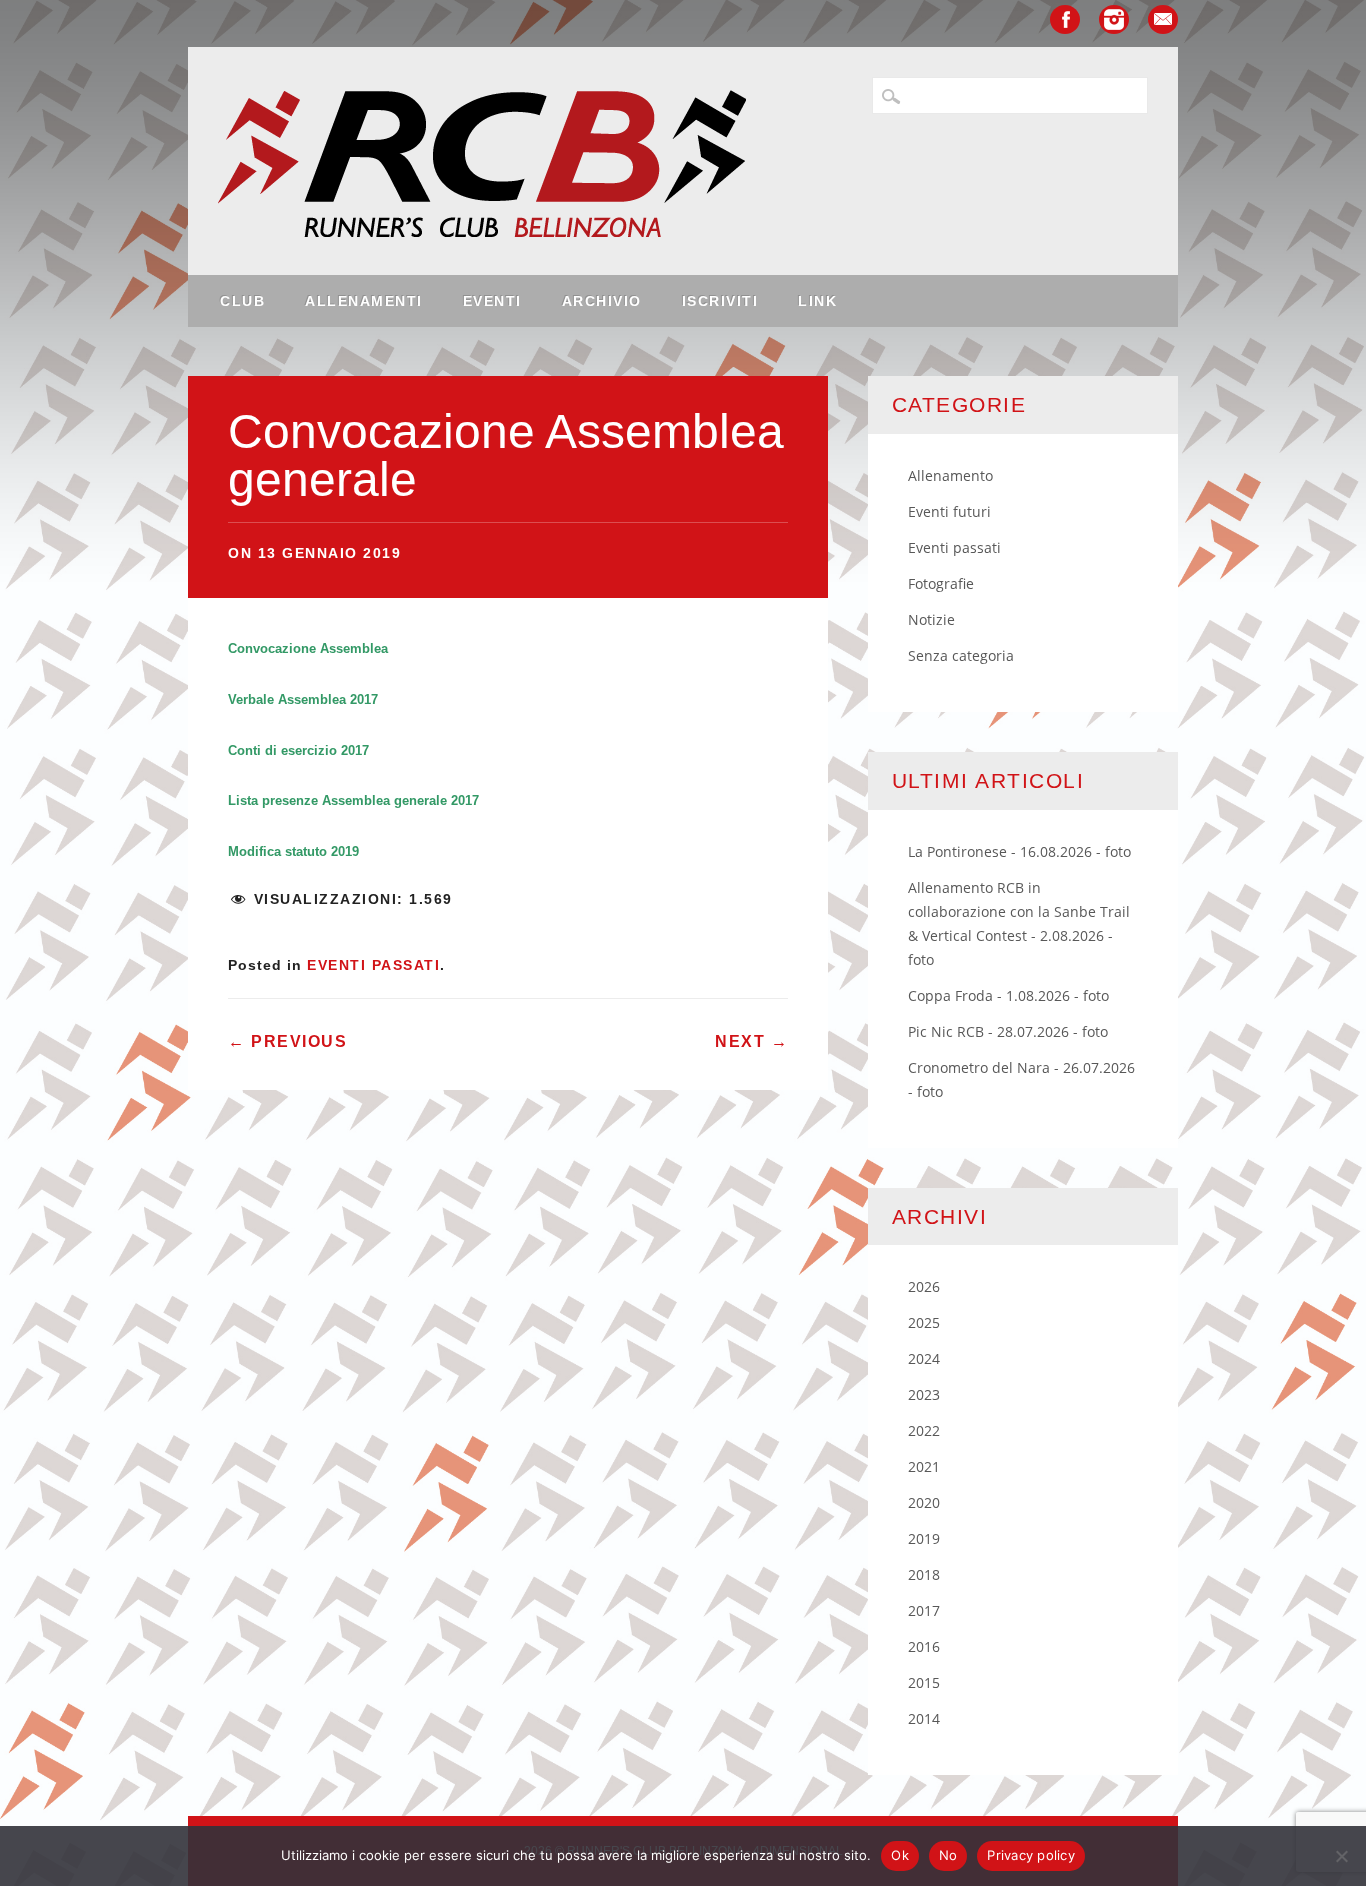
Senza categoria (961, 655)
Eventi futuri (949, 511)
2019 (924, 1538)
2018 (924, 1574)
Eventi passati (373, 965)
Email (1163, 19)
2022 (924, 1430)
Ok (900, 1855)
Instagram (1114, 19)
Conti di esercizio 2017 (298, 750)
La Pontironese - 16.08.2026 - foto (1019, 851)
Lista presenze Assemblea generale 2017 (353, 800)
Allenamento (950, 475)
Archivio (602, 301)
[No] (1341, 1856)
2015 (924, 1682)
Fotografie (941, 583)
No (948, 1855)
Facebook (1065, 19)
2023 (924, 1394)
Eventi (492, 301)
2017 (924, 1610)
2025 (924, 1322)
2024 (924, 1358)
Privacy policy (1031, 1855)
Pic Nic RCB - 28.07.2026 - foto (1008, 1031)
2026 (924, 1286)
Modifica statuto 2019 (293, 851)
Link (817, 301)
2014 (924, 1718)
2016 (924, 1646)
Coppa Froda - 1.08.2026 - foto (1008, 995)
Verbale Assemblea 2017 (303, 699)
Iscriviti (720, 301)
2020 (924, 1502)
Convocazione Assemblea (308, 648)
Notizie (931, 619)
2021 (924, 1466)
